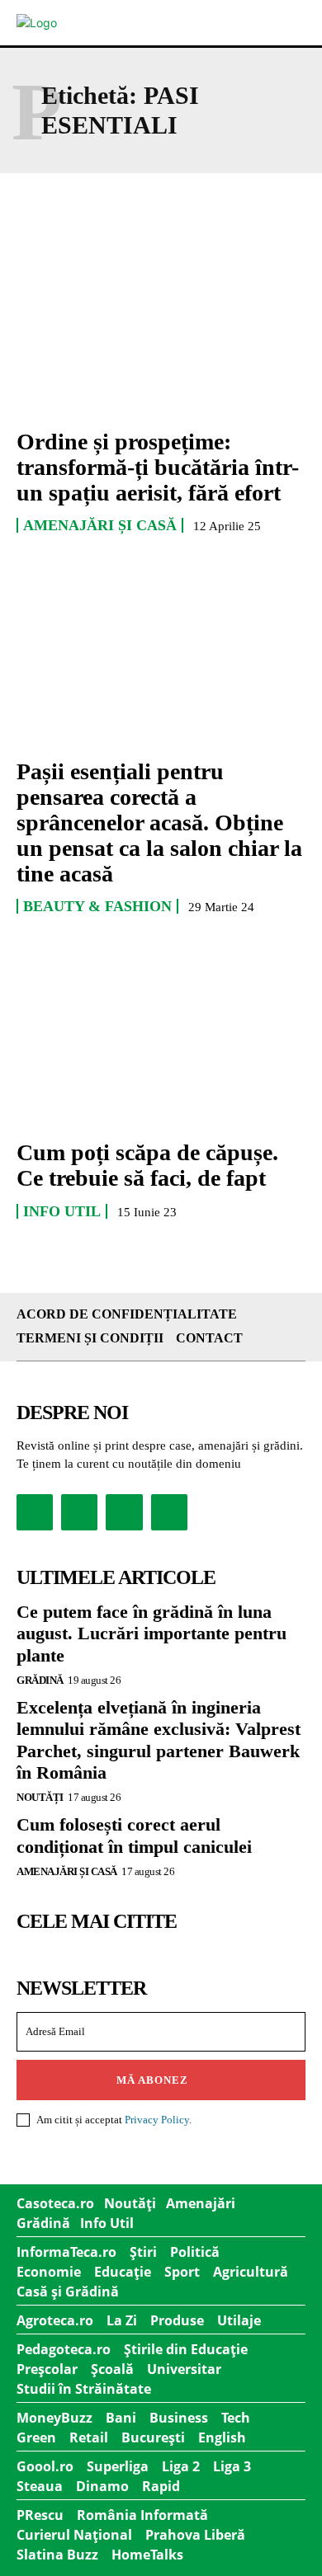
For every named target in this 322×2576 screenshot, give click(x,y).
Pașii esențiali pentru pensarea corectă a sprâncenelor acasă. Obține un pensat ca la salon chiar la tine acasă (159, 822)
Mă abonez (152, 2080)
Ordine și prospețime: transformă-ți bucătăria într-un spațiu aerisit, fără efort (158, 467)
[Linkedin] (124, 1512)
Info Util (62, 1211)
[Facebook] (35, 1512)
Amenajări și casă (100, 525)
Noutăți (40, 1797)
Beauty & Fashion (97, 906)
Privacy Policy (157, 2120)
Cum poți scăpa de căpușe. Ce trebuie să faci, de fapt (147, 1165)
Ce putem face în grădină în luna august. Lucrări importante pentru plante (152, 1634)
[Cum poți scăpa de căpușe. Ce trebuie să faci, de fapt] (161, 1037)
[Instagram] (79, 1512)
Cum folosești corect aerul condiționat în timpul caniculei (134, 1835)
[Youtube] (169, 1512)
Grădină (40, 1680)
